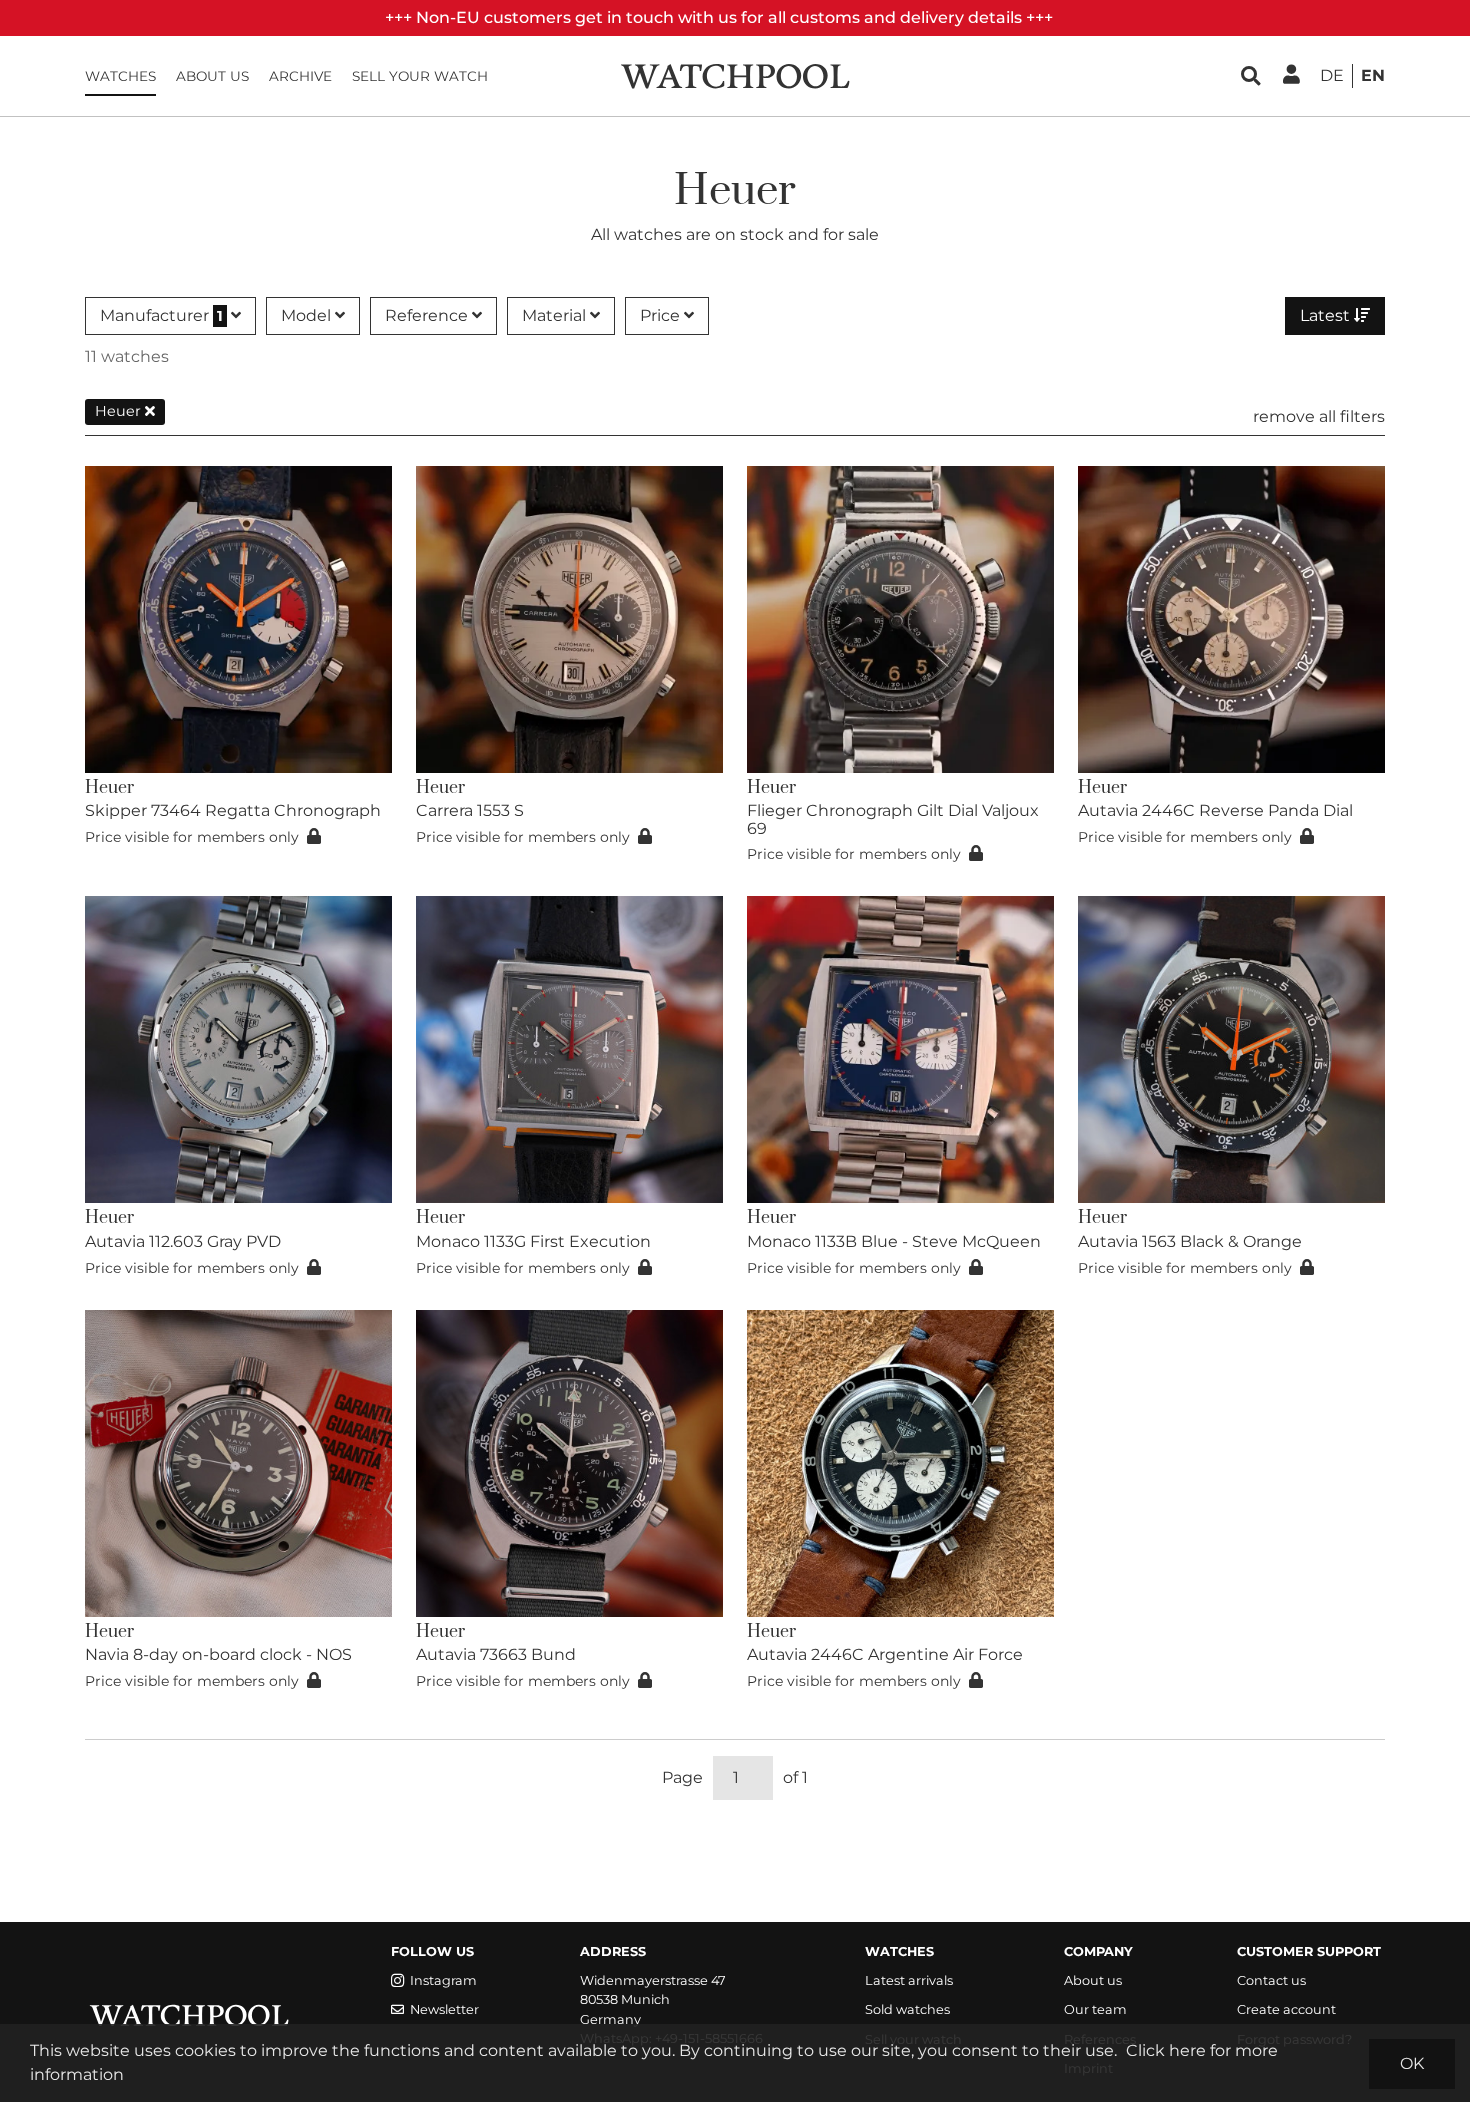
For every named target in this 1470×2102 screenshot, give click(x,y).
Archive (300, 76)
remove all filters (1319, 416)
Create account (1286, 2009)
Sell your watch (420, 76)
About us (212, 76)
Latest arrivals (909, 1980)
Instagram (443, 1980)
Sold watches (907, 2009)
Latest (1327, 315)
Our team (1095, 2009)
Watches (120, 76)
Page (682, 1777)
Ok (1412, 2063)
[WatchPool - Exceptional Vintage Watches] (735, 74)
